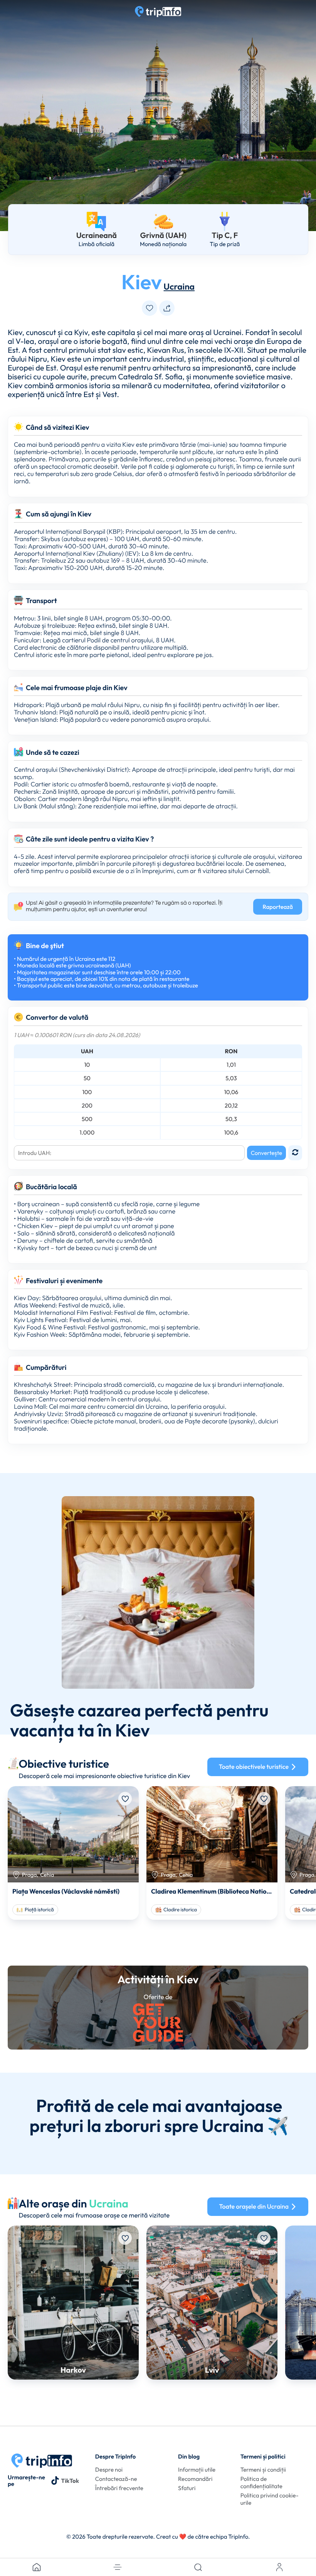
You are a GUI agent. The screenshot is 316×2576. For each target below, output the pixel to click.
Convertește (266, 1153)
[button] (118, 2567)
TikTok (70, 2481)
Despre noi (109, 2470)
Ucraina (179, 286)
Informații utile (197, 2470)
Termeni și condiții (263, 2470)
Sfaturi (187, 2488)
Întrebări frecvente (119, 2488)
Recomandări (195, 2479)
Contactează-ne (116, 2479)
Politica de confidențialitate (261, 2482)
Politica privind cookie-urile (270, 2499)
